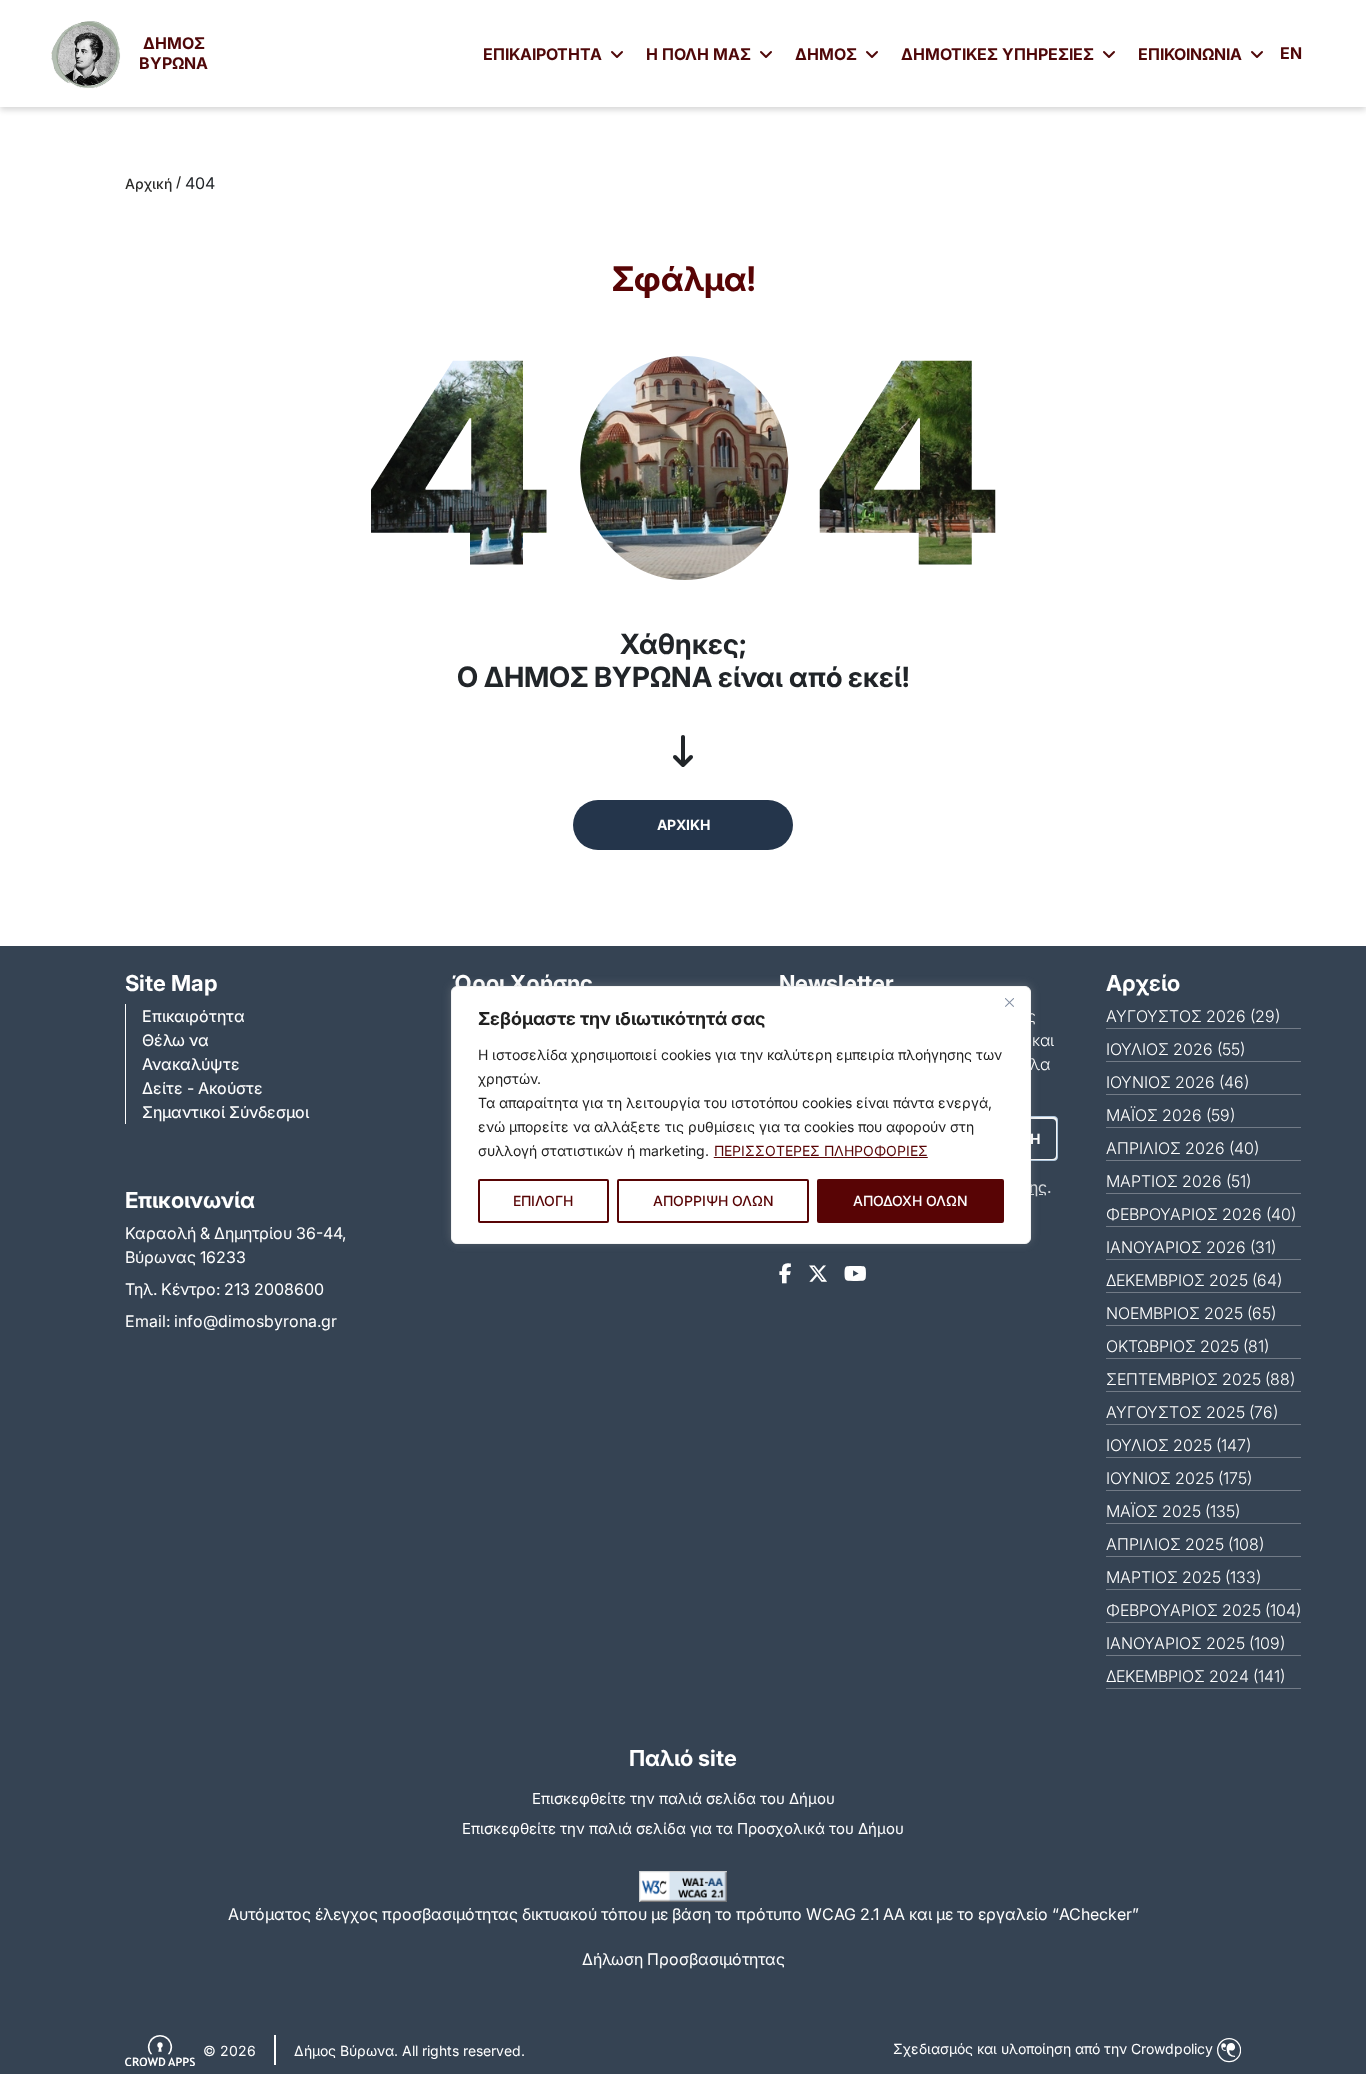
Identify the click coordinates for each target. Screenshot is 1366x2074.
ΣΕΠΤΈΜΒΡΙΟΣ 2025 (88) (1200, 1379)
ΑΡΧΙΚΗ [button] (683, 824)
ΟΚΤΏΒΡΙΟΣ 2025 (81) (1187, 1346)
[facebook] (785, 1274)
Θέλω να (175, 1040)
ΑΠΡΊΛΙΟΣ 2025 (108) (1185, 1544)
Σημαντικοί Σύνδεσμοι (225, 1112)
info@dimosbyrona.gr (255, 1321)
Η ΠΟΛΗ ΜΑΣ (700, 54)
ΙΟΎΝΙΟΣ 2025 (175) (1179, 1478)
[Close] (1010, 1003)
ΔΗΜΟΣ (828, 54)
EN (1291, 53)
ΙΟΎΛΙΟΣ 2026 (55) (1175, 1049)
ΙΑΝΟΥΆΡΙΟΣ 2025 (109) (1195, 1643)
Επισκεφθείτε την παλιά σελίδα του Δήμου (683, 1798)
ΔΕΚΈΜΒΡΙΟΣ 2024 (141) (1195, 1676)
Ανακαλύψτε (191, 1064)
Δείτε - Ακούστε (202, 1088)
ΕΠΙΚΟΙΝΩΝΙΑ (1192, 54)
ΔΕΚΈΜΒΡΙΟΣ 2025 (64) (1194, 1280)
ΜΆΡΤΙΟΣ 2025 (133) (1183, 1577)
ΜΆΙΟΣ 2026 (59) (1170, 1115)
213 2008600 (274, 1289)
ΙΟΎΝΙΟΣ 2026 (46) (1177, 1082)
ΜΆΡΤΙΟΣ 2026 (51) (1178, 1181)
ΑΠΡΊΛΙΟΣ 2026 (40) (1182, 1148)
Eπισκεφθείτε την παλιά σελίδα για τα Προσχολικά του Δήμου (683, 1828)
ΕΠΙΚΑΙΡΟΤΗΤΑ (544, 54)
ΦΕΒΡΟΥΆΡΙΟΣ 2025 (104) (1203, 1610)
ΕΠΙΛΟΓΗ (543, 1200)
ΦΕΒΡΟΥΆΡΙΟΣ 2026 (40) (1201, 1214)
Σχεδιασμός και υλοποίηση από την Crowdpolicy (1055, 2048)
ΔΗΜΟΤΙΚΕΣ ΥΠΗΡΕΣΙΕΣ (999, 54)
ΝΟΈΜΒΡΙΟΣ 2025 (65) (1191, 1313)
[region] (741, 1115)
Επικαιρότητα (193, 1016)
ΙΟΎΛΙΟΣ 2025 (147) (1178, 1445)
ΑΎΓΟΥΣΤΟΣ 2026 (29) (1193, 1016)
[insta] (818, 1274)
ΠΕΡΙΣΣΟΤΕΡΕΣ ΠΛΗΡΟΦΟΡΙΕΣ (821, 1150)
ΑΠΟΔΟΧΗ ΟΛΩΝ (910, 1200)
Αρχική (148, 183)
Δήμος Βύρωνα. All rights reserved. (409, 2050)
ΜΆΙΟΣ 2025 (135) (1173, 1511)
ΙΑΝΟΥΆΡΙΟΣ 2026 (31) (1191, 1247)
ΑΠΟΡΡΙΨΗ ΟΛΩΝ (713, 1200)
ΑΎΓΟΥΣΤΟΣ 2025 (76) (1192, 1412)
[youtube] (855, 1274)
